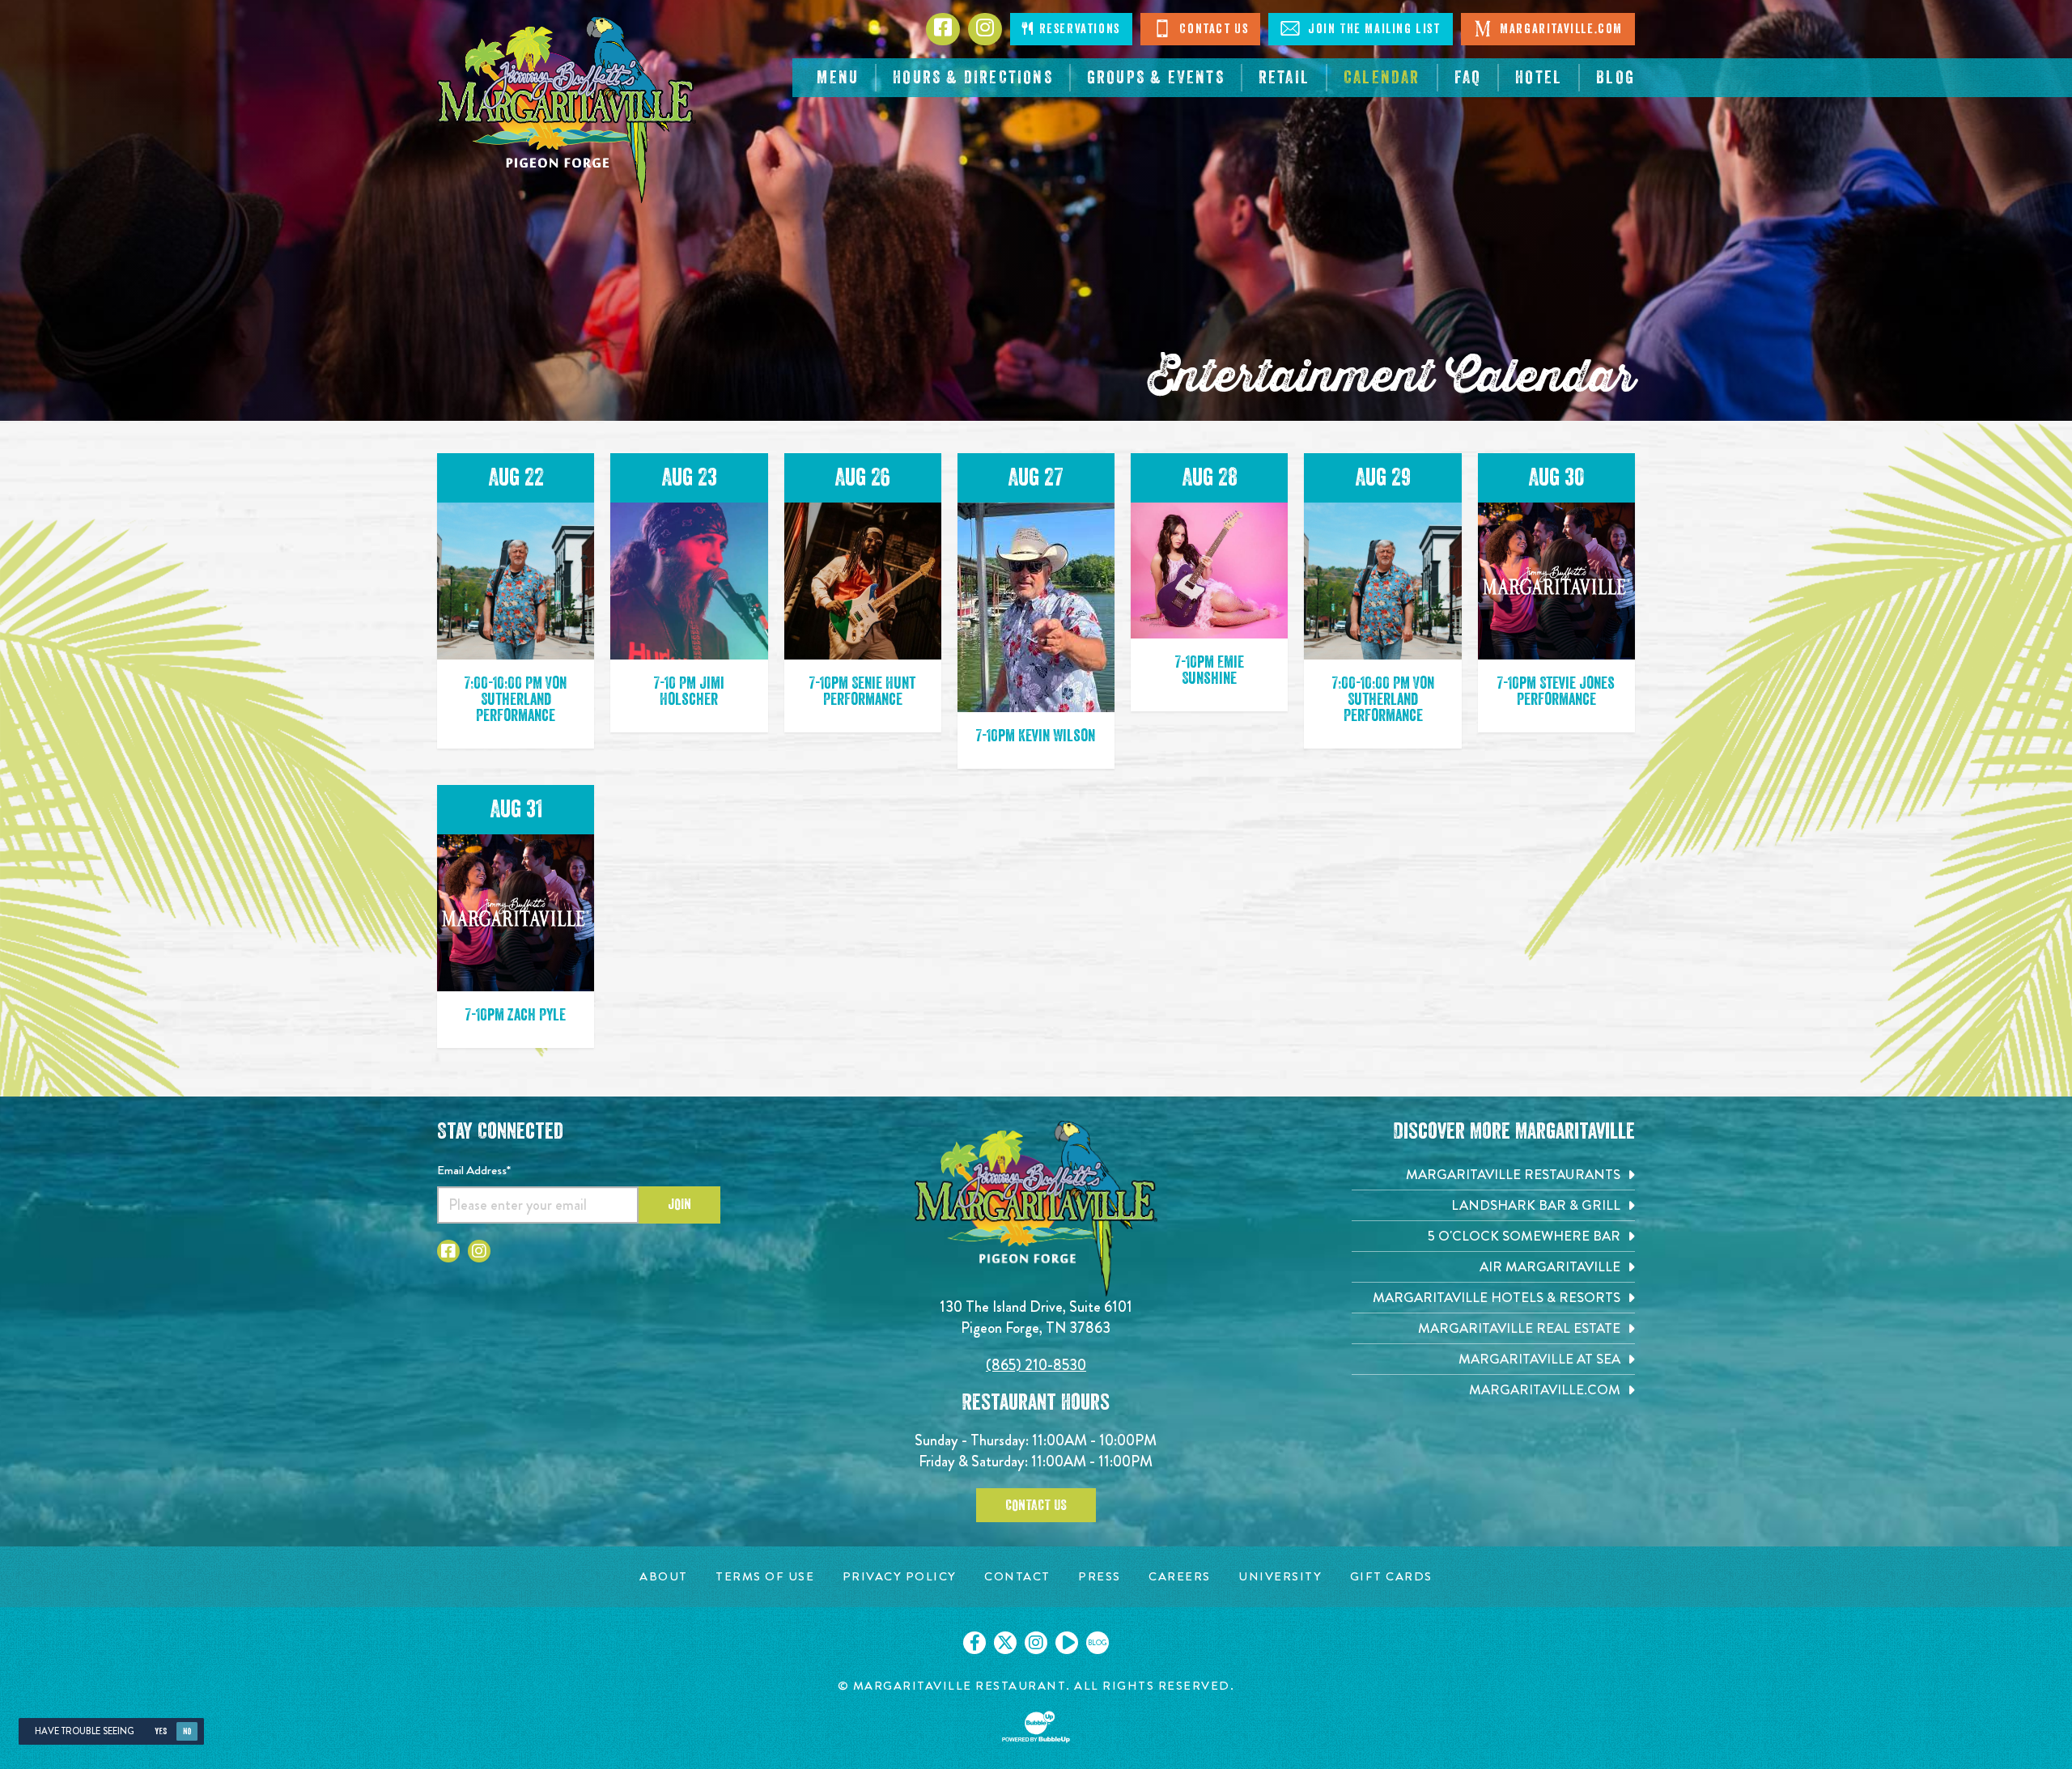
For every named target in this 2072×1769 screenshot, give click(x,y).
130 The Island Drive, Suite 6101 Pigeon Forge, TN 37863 (1036, 1317)
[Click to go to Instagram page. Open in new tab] (479, 1251)
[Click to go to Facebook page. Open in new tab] (448, 1251)
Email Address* (474, 1170)
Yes (161, 1731)
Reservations (1078, 29)
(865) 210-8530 (1036, 1365)
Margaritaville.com (1560, 29)
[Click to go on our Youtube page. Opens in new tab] (1067, 1643)
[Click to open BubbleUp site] (1036, 1727)
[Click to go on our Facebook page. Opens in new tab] (974, 1643)
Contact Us (1212, 29)
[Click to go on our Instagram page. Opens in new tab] (1036, 1643)
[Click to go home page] (567, 110)
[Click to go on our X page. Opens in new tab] (1005, 1643)
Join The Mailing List (1372, 29)
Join (679, 1204)
